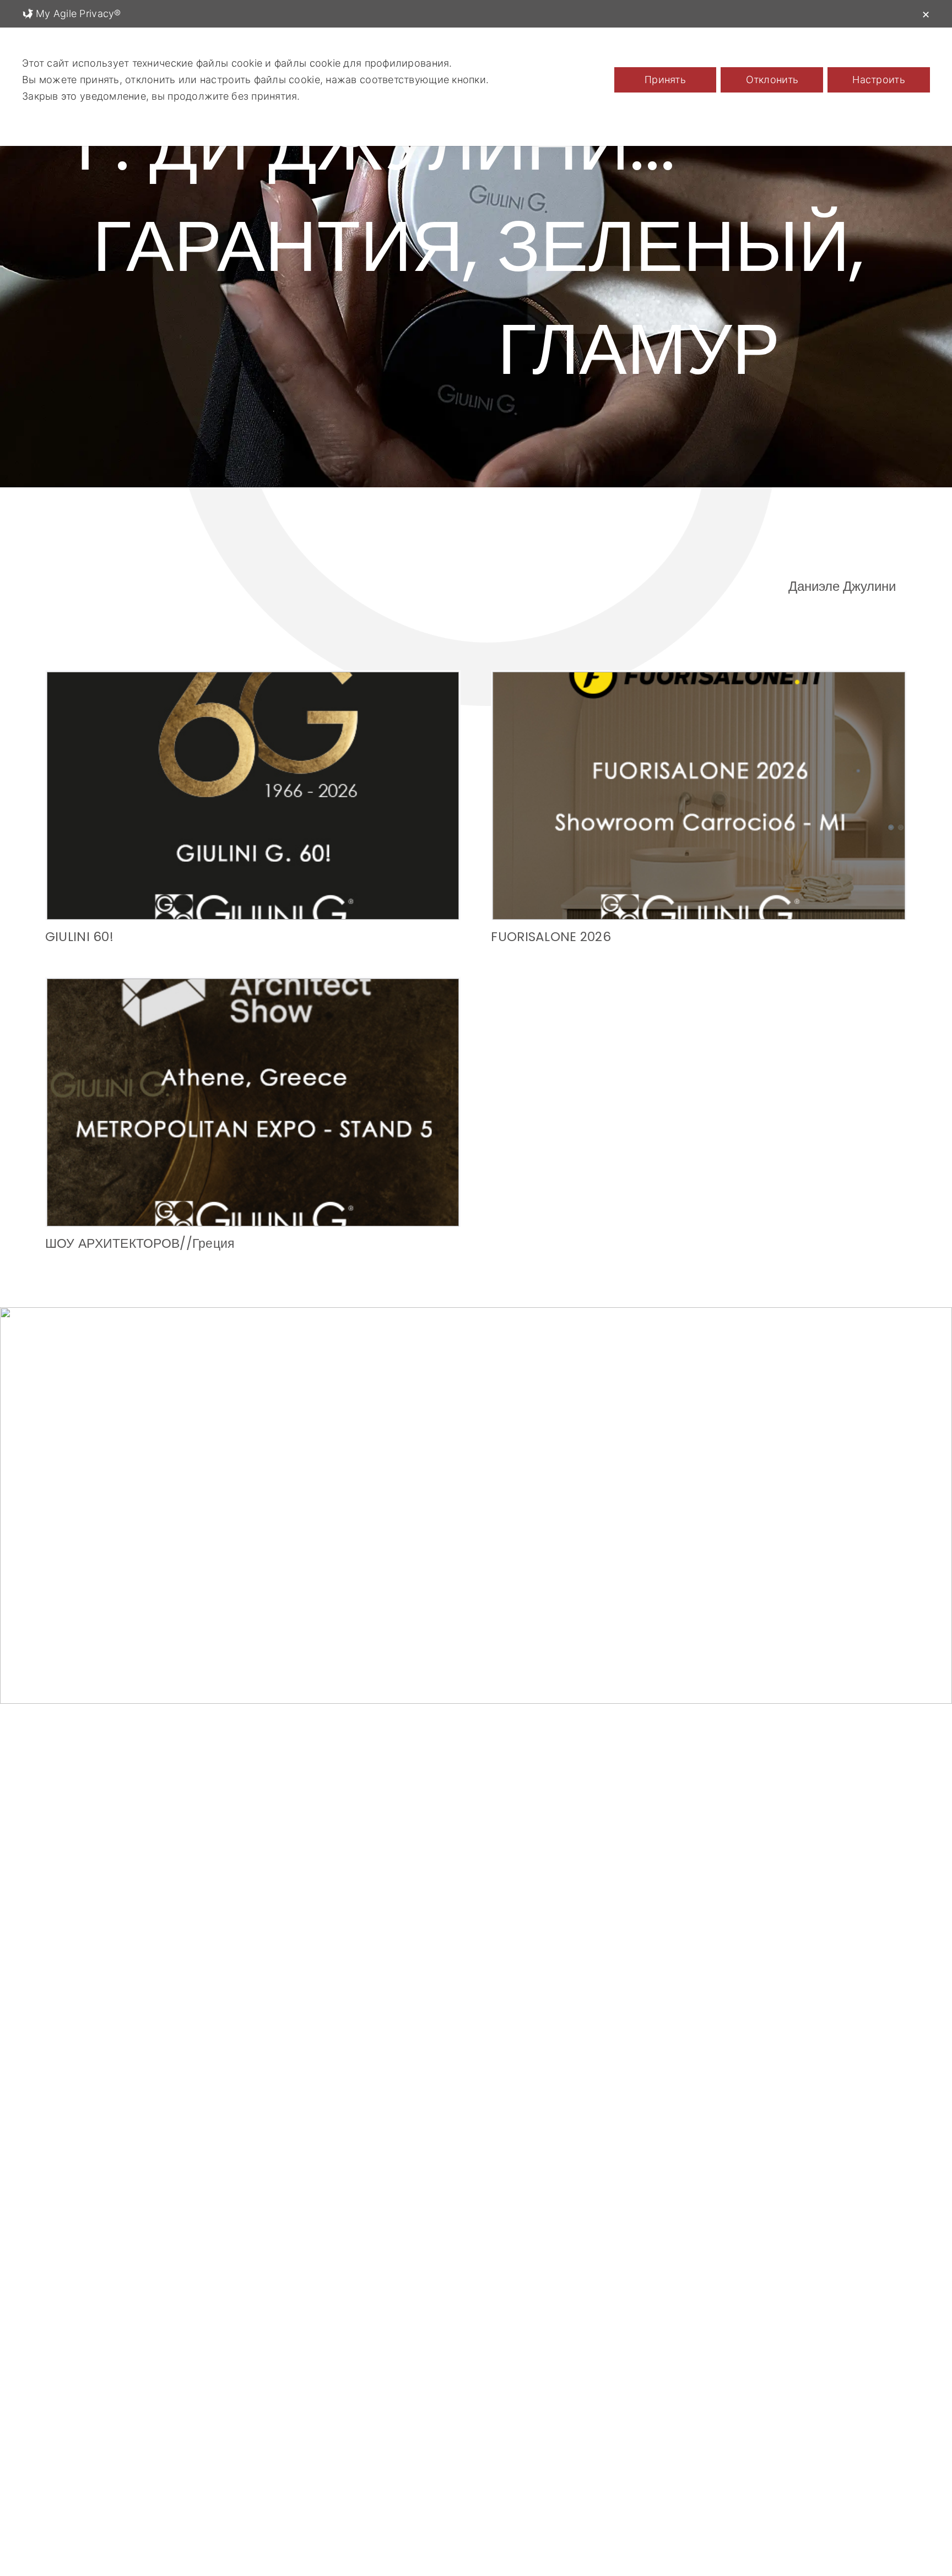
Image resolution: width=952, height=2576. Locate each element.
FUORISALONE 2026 (551, 937)
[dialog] (476, 73)
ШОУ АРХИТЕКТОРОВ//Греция (140, 1243)
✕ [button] (926, 15)
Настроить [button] (878, 80)
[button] (454, 1687)
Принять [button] (665, 80)
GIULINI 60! (79, 937)
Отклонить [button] (772, 80)
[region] (476, 264)
